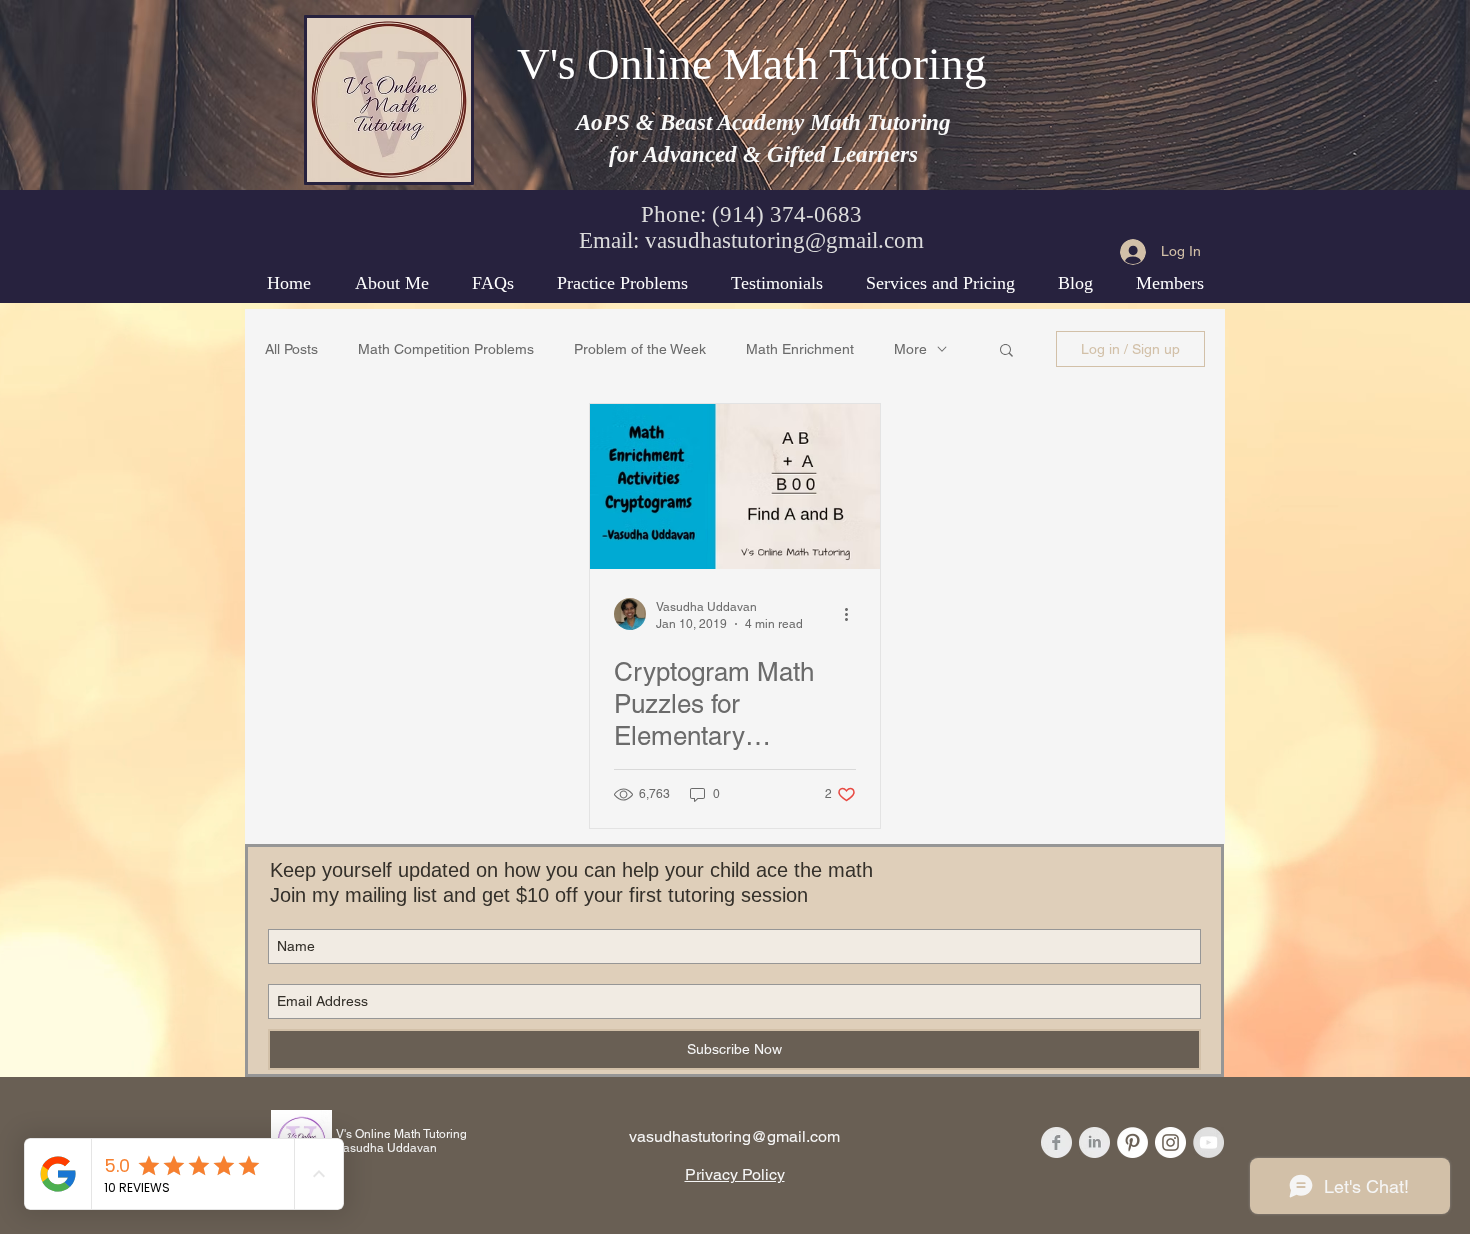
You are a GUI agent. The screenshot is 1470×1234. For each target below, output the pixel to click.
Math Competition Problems (446, 349)
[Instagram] (1170, 1142)
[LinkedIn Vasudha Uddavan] (1094, 1142)
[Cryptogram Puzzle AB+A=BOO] (735, 486)
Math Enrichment (800, 349)
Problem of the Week (640, 349)
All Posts (291, 349)
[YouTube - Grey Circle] (1208, 1142)
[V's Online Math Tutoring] (1056, 1142)
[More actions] (853, 614)
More (910, 349)
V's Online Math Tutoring (752, 64)
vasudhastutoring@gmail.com (784, 240)
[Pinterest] (1132, 1142)
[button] (1006, 351)
